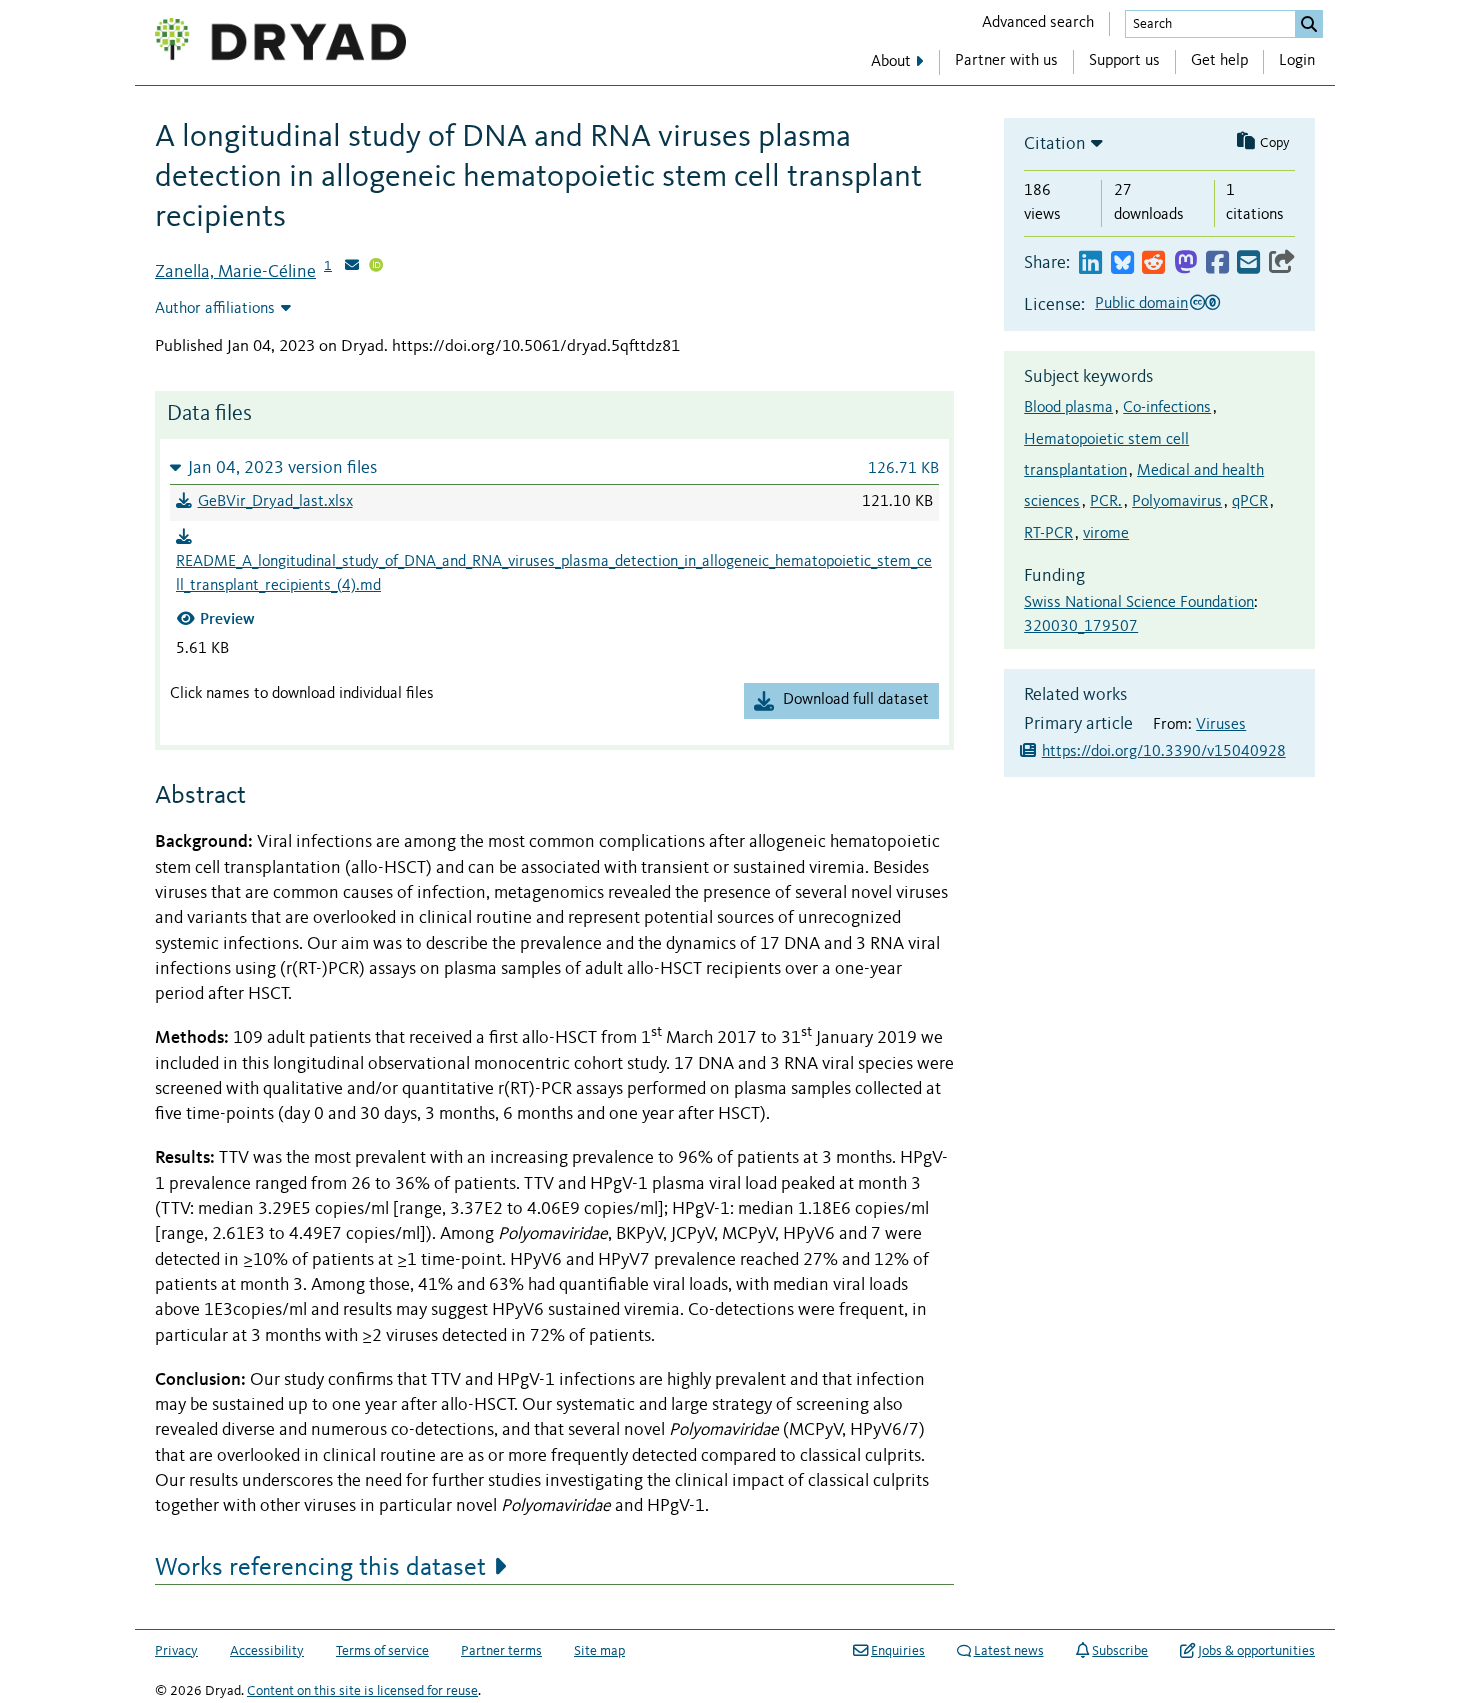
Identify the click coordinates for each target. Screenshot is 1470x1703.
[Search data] (1309, 24)
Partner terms (501, 1651)
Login (1297, 61)
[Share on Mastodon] (1185, 263)
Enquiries (898, 1651)
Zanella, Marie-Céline (235, 272)
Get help (1219, 61)
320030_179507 (1081, 627)
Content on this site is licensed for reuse (362, 1691)
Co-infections (1167, 408)
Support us (1124, 61)
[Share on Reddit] (1153, 263)
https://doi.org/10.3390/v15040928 (1164, 752)
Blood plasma (1068, 408)
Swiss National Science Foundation (1139, 603)
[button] (554, 467)
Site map (599, 1651)
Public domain (1141, 304)
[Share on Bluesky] (1122, 263)
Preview (227, 618)
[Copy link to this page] (1282, 263)
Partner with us (1006, 61)
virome (1106, 534)
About (891, 62)
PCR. (1106, 502)
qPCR (1250, 502)
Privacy (176, 1651)
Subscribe (1120, 1651)
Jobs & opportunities (1256, 1651)
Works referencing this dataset (320, 1568)
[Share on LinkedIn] (1090, 263)
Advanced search (1038, 23)
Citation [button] (1055, 144)
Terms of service (382, 1651)
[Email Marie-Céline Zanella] (352, 267)
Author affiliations (215, 309)
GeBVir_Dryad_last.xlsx (275, 502)
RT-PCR (1048, 534)
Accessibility (267, 1651)
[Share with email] (1248, 263)
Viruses (1221, 725)
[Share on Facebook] (1217, 263)
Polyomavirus (1177, 502)
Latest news (1009, 1651)
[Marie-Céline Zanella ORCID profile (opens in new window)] (376, 267)
